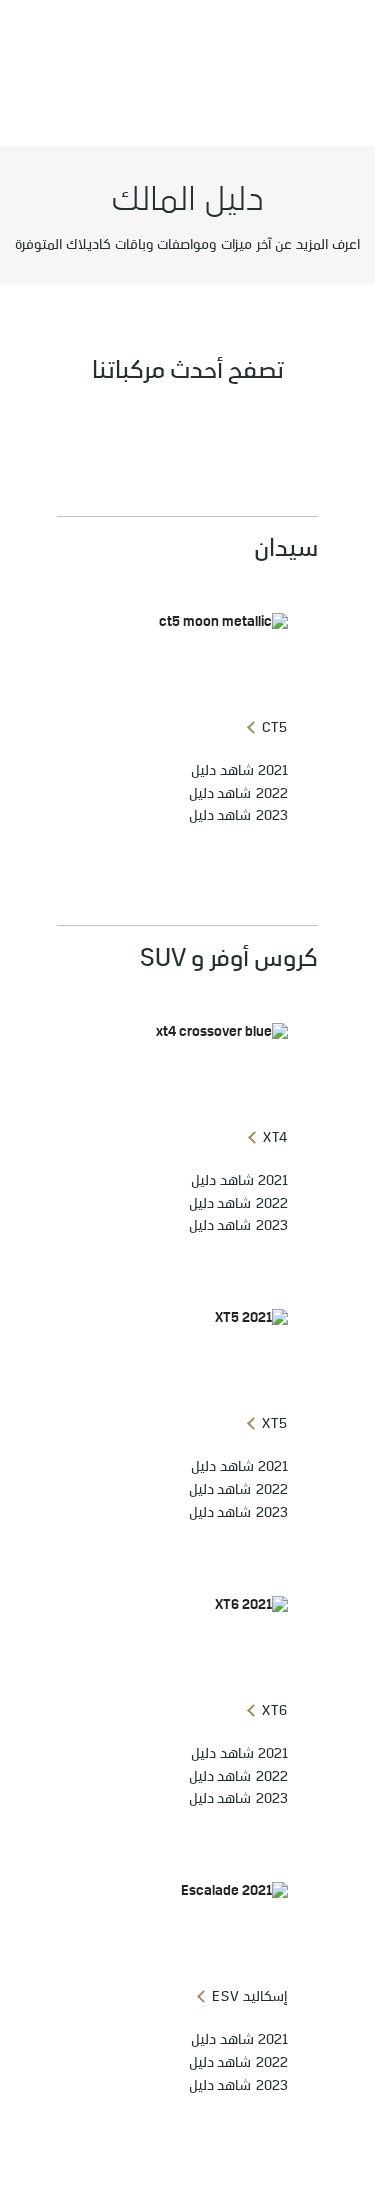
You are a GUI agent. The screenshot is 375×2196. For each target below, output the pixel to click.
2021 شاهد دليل (237, 772)
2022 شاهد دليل (238, 795)
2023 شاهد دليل (238, 817)
